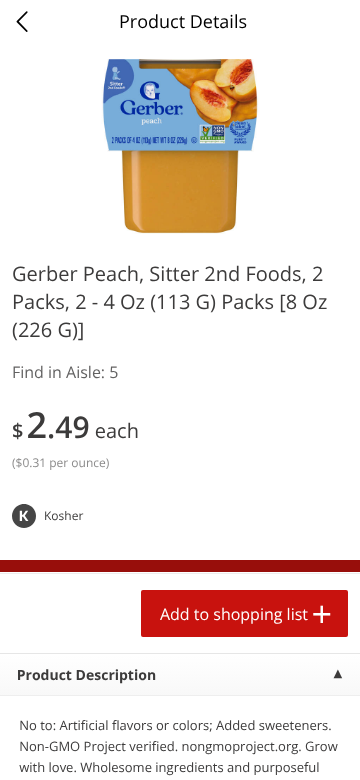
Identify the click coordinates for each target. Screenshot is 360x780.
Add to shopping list (234, 614)
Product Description (86, 675)
